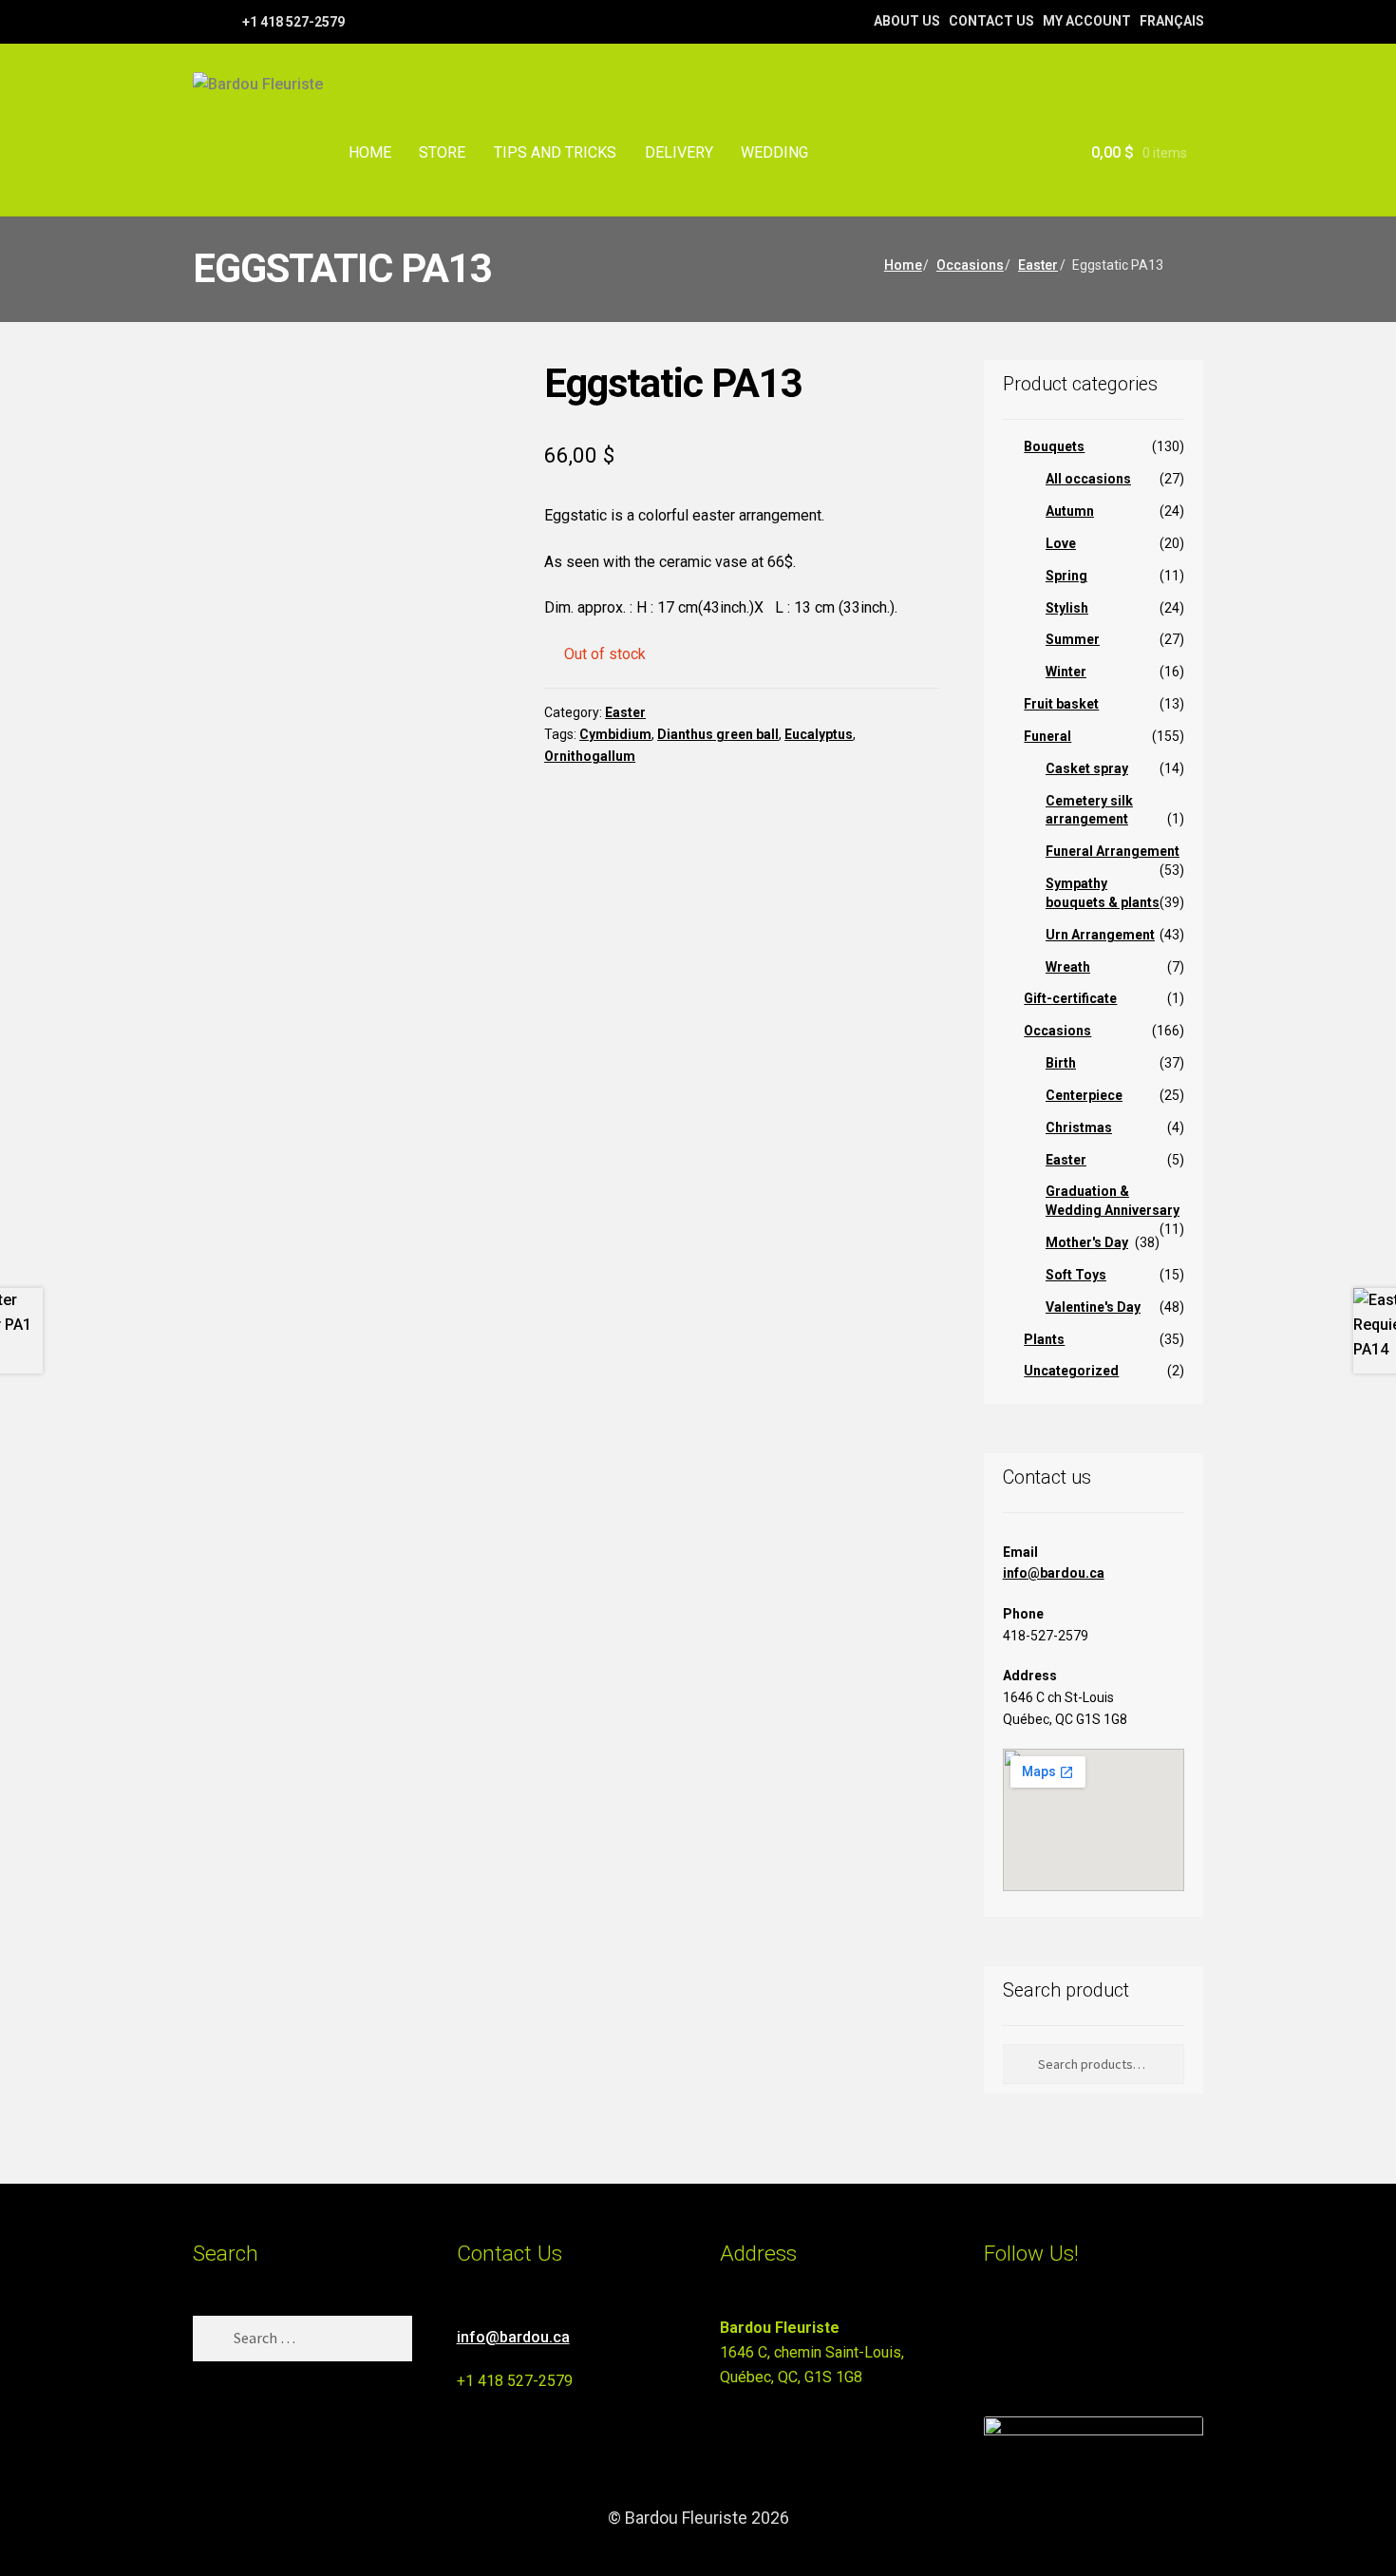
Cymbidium (615, 734)
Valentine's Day (1093, 1307)
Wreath (1068, 967)
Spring (1066, 576)
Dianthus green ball (718, 734)
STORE (442, 152)
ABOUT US (907, 21)
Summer (1073, 639)
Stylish (1067, 608)
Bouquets (1054, 446)
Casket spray (1087, 768)
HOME (370, 152)
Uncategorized (1071, 1371)
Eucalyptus (819, 734)
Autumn (1070, 511)
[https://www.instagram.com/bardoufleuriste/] (226, 21)
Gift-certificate (1070, 998)
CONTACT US (991, 21)
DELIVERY (679, 152)
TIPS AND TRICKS (555, 152)
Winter (1066, 672)
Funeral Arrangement (1113, 851)
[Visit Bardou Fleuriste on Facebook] (1031, 2336)
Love (1061, 543)
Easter (1038, 265)
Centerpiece (1084, 1095)
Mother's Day (1087, 1242)
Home (903, 265)
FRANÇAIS (1172, 21)
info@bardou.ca (1054, 1573)
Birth (1061, 1063)
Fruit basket (1061, 704)
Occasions (970, 265)
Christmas (1079, 1127)
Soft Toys (1076, 1275)
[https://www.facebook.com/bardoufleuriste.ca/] (202, 21)
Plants (1044, 1339)
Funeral (1047, 736)
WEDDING (774, 152)
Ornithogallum (590, 756)
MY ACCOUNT (1087, 21)
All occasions (1088, 479)
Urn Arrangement (1100, 935)
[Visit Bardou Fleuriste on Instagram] (996, 2336)
